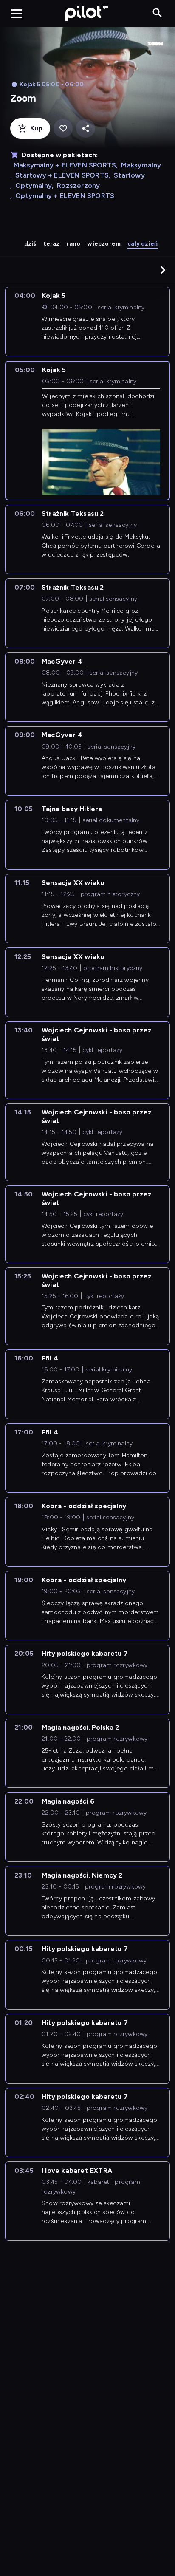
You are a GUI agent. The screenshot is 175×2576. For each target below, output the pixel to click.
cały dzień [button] (143, 244)
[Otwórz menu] (17, 14)
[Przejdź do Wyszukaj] (157, 13)
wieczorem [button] (104, 244)
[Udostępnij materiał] (86, 129)
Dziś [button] (30, 244)
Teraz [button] (52, 244)
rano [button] (74, 244)
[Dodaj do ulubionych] (63, 129)
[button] (163, 270)
